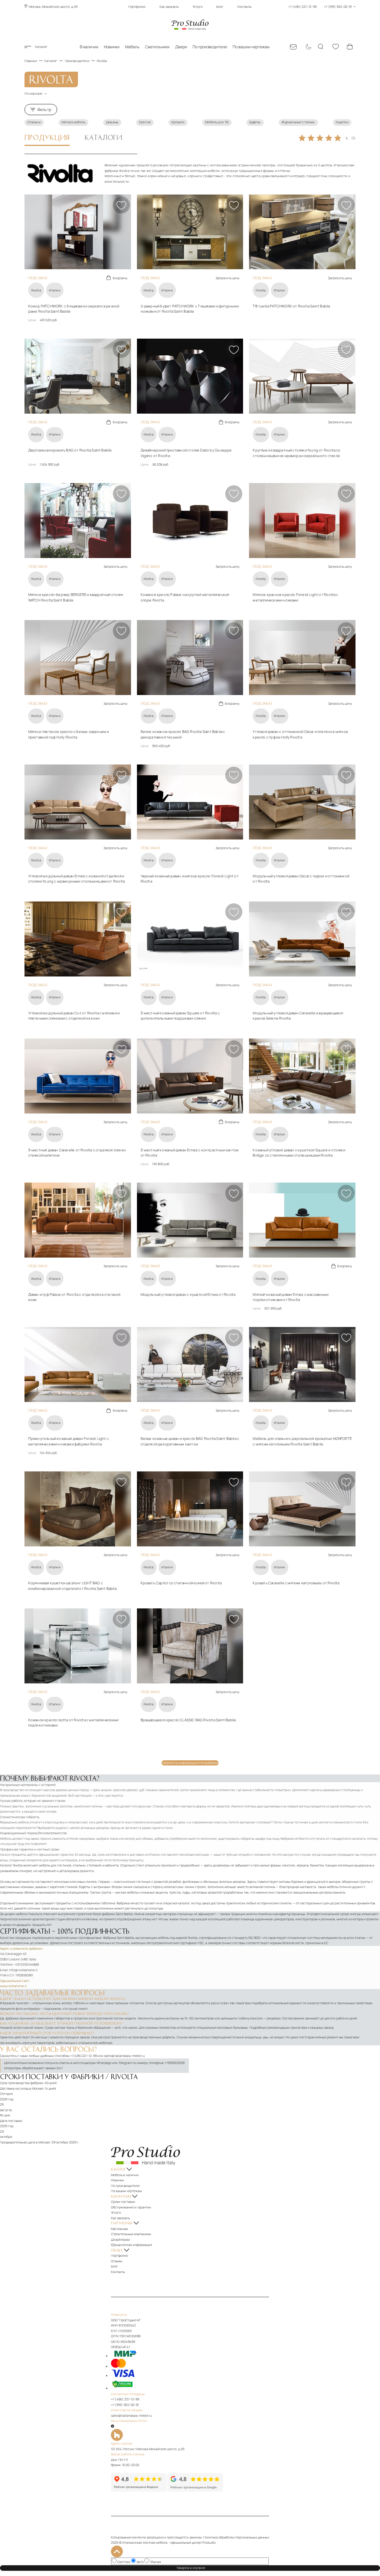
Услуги (198, 7)
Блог (220, 7)
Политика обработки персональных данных (236, 2537)
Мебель (132, 47)
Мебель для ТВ (217, 122)
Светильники (157, 47)
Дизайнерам (120, 2240)
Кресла (145, 122)
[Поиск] (321, 47)
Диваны (112, 122)
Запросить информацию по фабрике (190, 1763)
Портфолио (137, 7)
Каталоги (104, 137)
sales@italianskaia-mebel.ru (124, 2056)
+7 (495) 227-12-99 (125, 2399)
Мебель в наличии (125, 2175)
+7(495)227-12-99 (83, 2056)
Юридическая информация (132, 2245)
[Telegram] (112, 2426)
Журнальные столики (298, 122)
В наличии (89, 47)
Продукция (47, 137)
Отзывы (117, 2261)
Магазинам (119, 2229)
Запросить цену (227, 278)
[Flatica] (190, 2435)
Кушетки (342, 122)
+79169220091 (175, 2063)
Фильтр (44, 110)
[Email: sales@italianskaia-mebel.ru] (293, 47)
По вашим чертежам (251, 47)
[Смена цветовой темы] (307, 47)
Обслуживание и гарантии (131, 2207)
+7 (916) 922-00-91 (125, 2405)
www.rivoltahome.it (13, 1986)
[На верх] (117, 2551)
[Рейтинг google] (195, 2491)
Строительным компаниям (131, 2234)
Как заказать (169, 7)
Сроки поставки (123, 2202)
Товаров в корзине (192, 2568)
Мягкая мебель (73, 122)
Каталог (41, 47)
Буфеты (255, 122)
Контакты (245, 7)
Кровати (178, 122)
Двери (181, 47)
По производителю (210, 47)
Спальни (34, 122)
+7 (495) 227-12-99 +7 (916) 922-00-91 (320, 7)
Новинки (112, 47)
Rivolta (36, 290)
